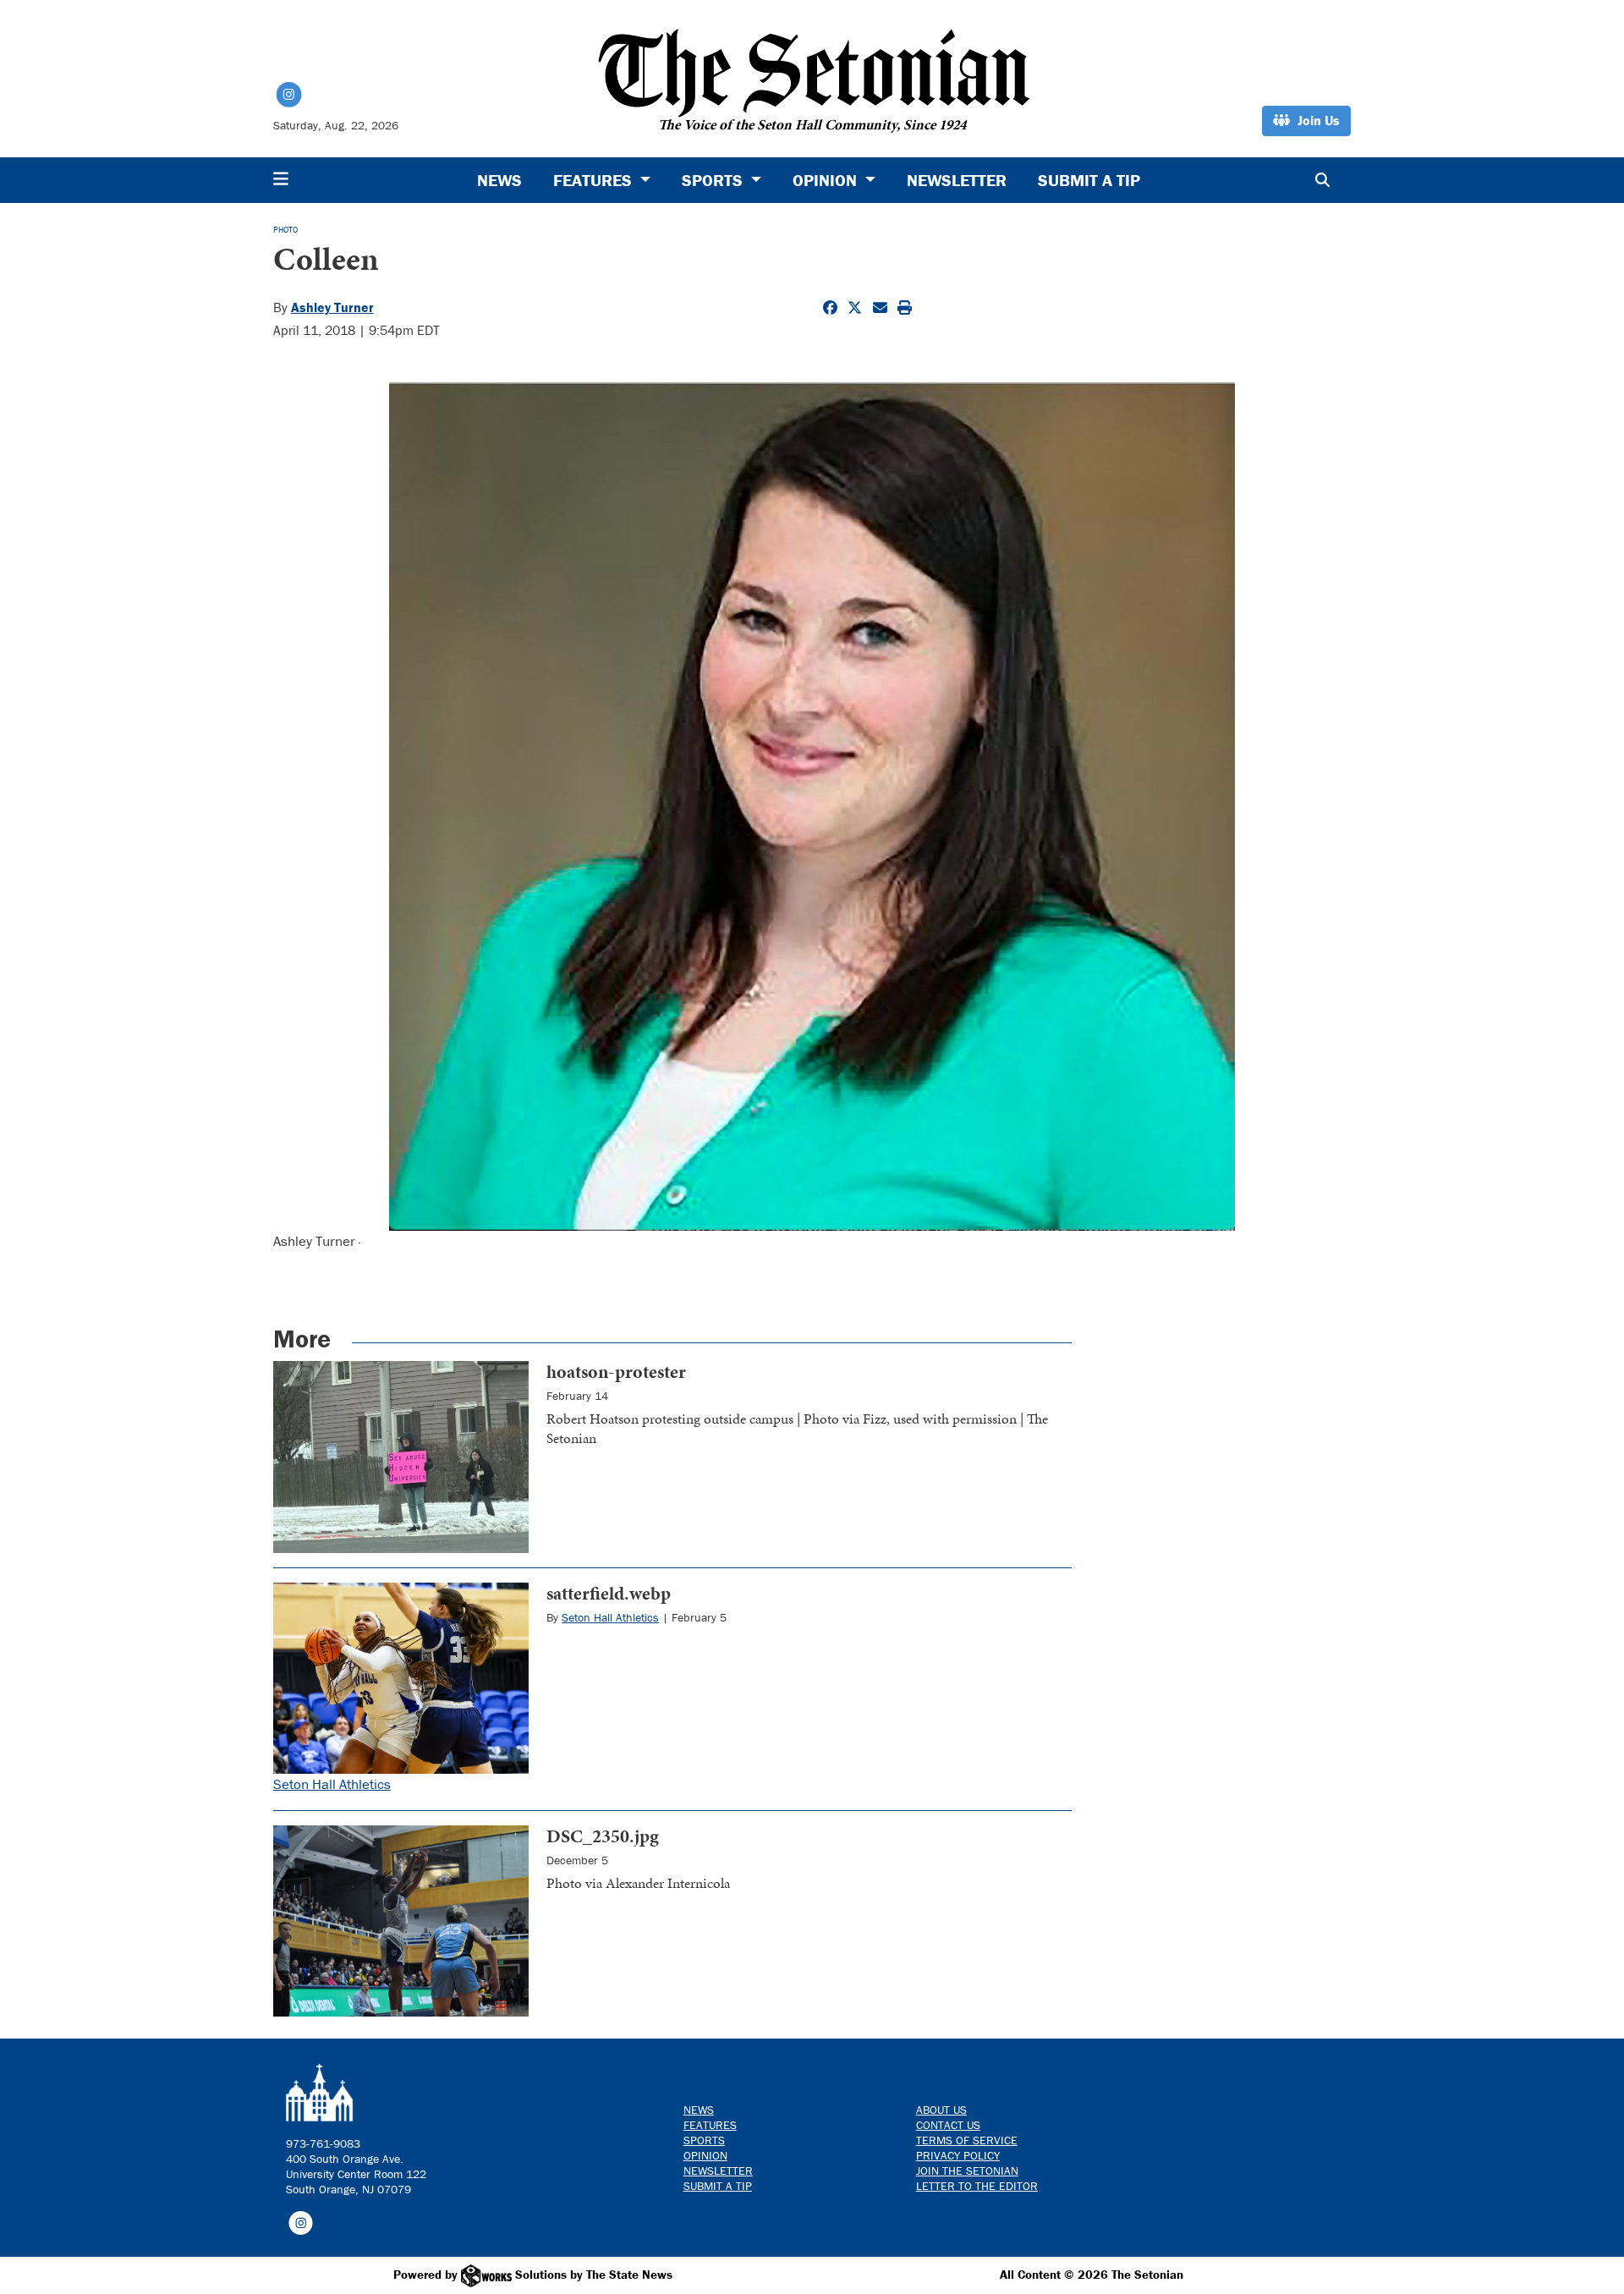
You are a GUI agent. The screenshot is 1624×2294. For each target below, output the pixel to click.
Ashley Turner (332, 307)
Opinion (705, 2155)
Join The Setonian (967, 2171)
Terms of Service (967, 2140)
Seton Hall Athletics (332, 1784)
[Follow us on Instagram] (301, 2222)
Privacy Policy (958, 2155)
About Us (941, 2110)
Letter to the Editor (977, 2186)
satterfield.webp (609, 1593)
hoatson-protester (616, 1372)
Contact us (948, 2125)
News (499, 180)
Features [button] (595, 180)
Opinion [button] (827, 180)
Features (710, 2125)
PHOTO (285, 230)
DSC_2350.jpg (603, 1836)
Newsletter (957, 180)
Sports (704, 2140)
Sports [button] (714, 180)
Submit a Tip (1089, 180)
